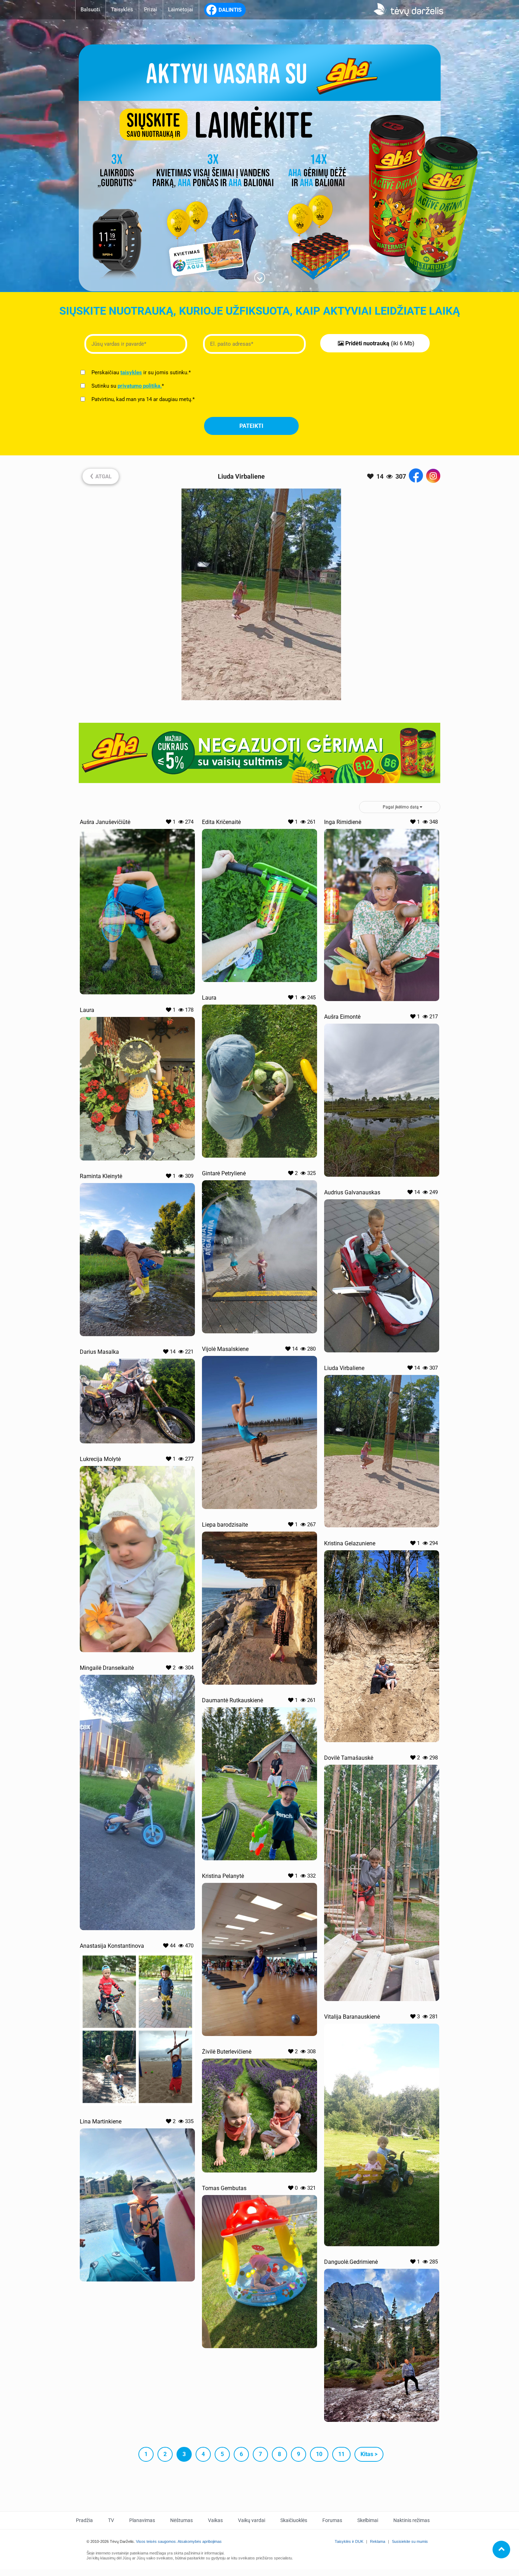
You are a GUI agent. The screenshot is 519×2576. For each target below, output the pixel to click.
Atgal (101, 475)
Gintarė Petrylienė (224, 1173)
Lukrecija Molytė (100, 1459)
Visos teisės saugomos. (156, 2541)
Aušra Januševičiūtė (105, 822)
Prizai (151, 10)
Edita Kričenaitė (221, 822)
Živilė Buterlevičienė (227, 2052)
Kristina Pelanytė (223, 1876)
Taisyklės (122, 10)
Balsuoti (90, 10)
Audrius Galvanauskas (352, 1192)
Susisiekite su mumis (410, 2541)
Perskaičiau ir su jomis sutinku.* (140, 372)
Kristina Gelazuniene (350, 1543)
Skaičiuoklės (294, 2520)
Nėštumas (181, 2520)
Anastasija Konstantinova (112, 1946)
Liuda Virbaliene (344, 1368)
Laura (209, 998)
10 (319, 2454)
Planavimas (142, 2520)
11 (341, 2454)
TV (111, 2520)
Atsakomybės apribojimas (200, 2541)
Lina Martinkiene (101, 2122)
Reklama (378, 2541)
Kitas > (369, 2454)
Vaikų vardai (252, 2520)
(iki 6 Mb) (380, 343)
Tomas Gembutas (224, 2188)
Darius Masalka (99, 1352)
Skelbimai (368, 2520)
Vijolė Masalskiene (225, 1349)
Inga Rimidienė (343, 822)
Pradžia (84, 2520)
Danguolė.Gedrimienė (351, 2262)
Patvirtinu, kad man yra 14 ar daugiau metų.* (142, 399)
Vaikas (215, 2520)
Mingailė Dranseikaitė (107, 1668)
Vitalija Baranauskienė (352, 2017)
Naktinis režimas (411, 2520)
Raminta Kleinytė (101, 1176)
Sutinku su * (127, 386)
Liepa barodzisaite (225, 1525)
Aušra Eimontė (342, 1017)
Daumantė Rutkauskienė (232, 1700)
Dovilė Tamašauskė (349, 1758)
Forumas (332, 2520)
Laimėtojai (181, 10)
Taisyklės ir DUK (349, 2541)
